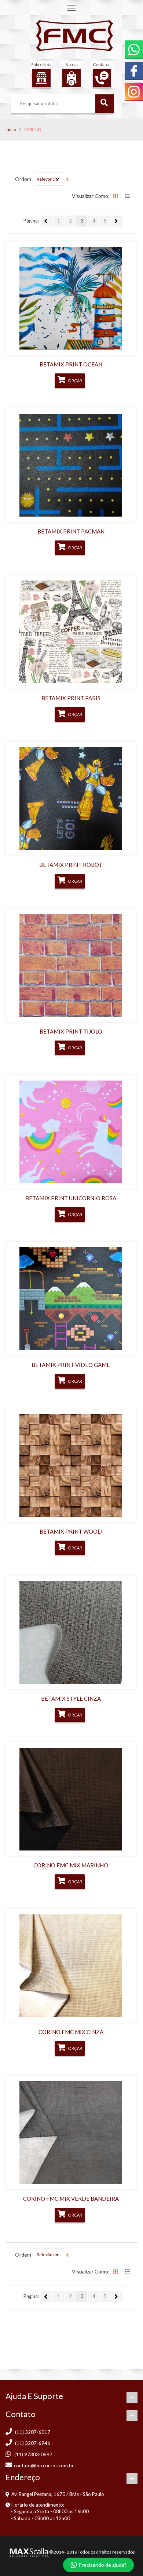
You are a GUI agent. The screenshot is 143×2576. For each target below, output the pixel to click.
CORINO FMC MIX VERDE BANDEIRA (71, 2199)
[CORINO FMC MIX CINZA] (71, 1966)
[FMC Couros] (74, 36)
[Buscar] (104, 104)
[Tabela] (116, 197)
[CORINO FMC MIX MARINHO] (71, 1799)
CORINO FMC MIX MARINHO (71, 1865)
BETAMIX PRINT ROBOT (71, 865)
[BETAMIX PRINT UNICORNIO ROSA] (71, 1132)
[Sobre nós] (41, 78)
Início (11, 129)
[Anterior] (47, 221)
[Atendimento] (102, 78)
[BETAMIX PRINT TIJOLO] (71, 965)
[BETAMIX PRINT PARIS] (71, 632)
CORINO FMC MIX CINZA (71, 2032)
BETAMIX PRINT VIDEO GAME (71, 1365)
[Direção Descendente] (67, 179)
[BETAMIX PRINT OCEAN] (71, 298)
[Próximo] (117, 221)
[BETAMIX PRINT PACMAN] (71, 465)
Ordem (23, 179)
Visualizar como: (91, 196)
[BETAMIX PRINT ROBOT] (71, 799)
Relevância (47, 179)
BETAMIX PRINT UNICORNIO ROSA (71, 1198)
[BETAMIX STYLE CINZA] (71, 1632)
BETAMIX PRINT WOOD (71, 1531)
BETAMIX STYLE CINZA (71, 1698)
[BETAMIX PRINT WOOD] (71, 1465)
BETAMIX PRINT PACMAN (71, 531)
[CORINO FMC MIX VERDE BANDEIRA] (71, 2132)
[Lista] (128, 197)
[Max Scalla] (28, 2552)
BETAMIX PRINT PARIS (71, 698)
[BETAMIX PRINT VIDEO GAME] (71, 1299)
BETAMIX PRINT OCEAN (71, 364)
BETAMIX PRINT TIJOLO (71, 1031)
